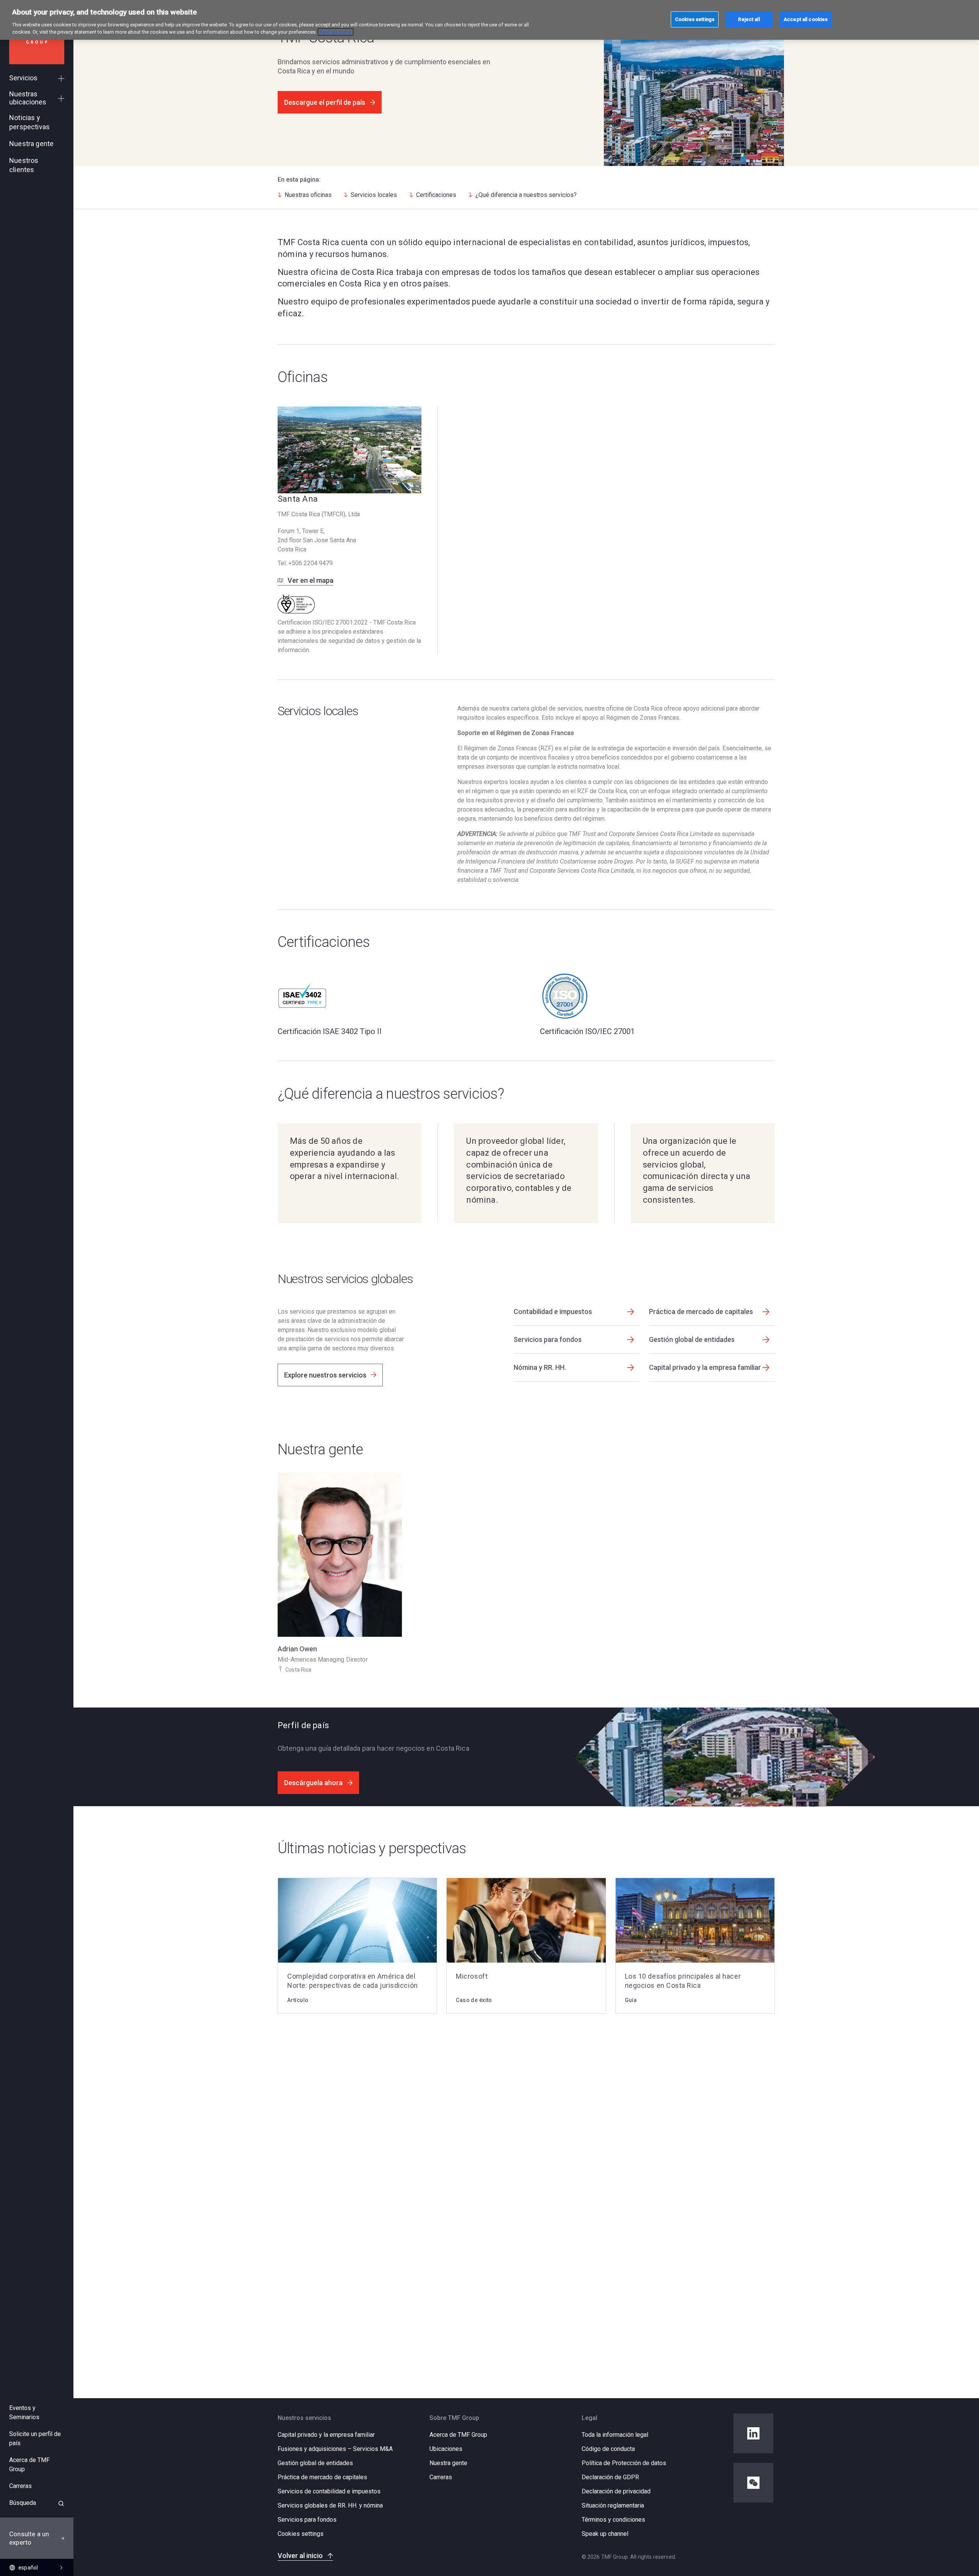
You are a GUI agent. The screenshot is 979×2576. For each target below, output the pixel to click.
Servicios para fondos (307, 2520)
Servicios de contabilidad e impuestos (329, 2491)
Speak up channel (605, 2534)
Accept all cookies (806, 19)
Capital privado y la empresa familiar (326, 2435)
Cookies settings (301, 2534)
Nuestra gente (448, 2463)
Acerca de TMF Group (458, 2435)
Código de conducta (608, 2449)
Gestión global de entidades (315, 2463)
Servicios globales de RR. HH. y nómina (330, 2505)
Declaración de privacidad (616, 2491)
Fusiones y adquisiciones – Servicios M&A (335, 2449)
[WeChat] (753, 2483)
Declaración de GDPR (610, 2477)
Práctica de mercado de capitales (322, 2477)
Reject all (749, 19)
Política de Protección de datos (624, 2463)
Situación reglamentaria (613, 2505)
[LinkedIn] (753, 2433)
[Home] (37, 41)
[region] (489, 20)
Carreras (441, 2477)
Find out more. (336, 32)
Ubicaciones (446, 2449)
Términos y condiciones (613, 2520)
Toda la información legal (615, 2435)
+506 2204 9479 (311, 563)
